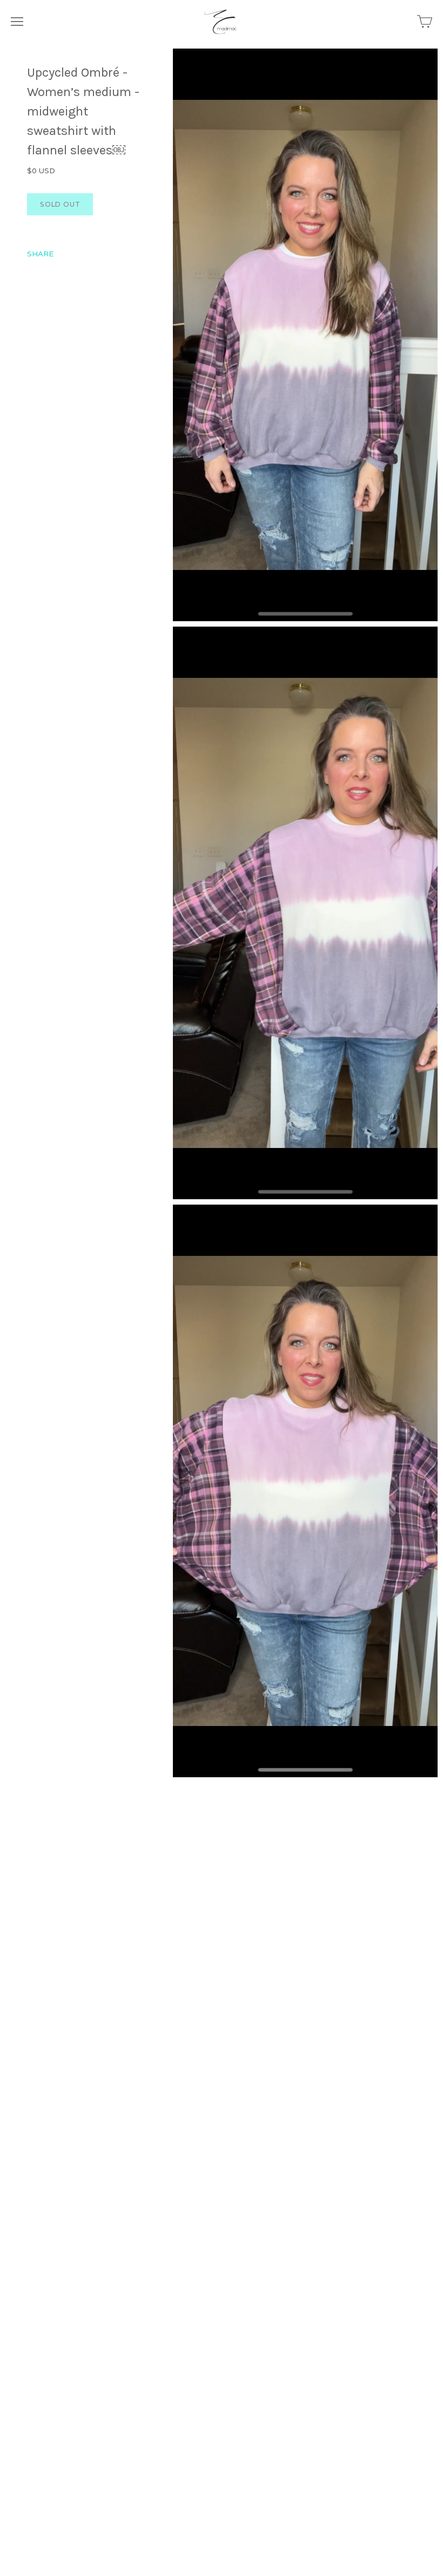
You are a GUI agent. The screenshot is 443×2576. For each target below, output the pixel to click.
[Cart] (425, 22)
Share (40, 254)
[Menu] (17, 22)
